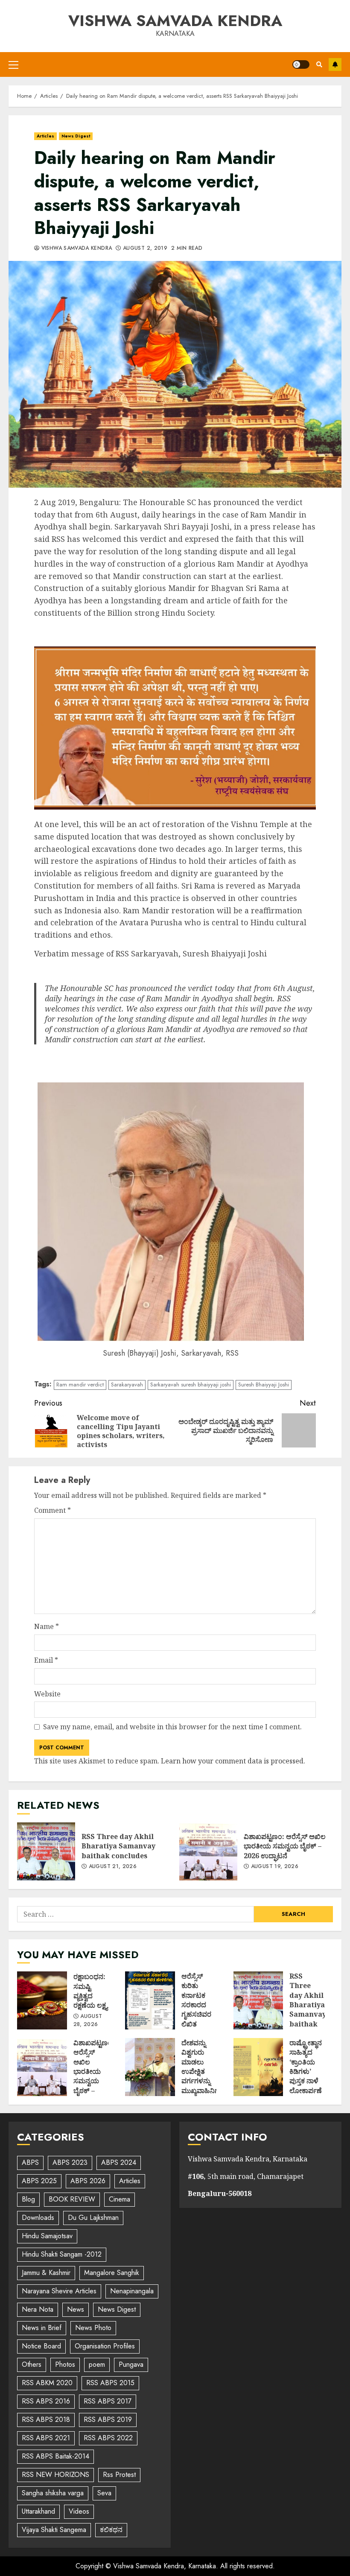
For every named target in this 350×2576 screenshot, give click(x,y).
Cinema (120, 2199)
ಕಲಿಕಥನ (111, 2530)
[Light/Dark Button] (301, 64)
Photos (65, 2364)
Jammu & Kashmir (46, 2273)
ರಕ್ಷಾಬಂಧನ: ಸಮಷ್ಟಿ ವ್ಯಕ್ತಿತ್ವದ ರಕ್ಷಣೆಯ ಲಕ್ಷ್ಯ (42, 2000)
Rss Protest (119, 2475)
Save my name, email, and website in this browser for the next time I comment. (172, 1727)
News (76, 2309)
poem (97, 2364)
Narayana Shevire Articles (59, 2291)
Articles (45, 136)
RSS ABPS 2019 (108, 2420)
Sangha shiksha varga (53, 2493)
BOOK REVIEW (72, 2199)
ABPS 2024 (119, 2162)
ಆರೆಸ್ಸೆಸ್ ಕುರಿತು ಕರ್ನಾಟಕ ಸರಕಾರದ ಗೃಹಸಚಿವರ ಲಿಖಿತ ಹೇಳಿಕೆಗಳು (150, 2000)
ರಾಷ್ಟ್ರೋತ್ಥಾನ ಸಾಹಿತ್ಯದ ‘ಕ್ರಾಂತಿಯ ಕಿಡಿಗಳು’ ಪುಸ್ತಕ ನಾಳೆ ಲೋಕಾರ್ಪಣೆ (258, 2067)
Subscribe (335, 64)
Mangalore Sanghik (112, 2273)
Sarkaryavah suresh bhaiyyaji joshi (191, 1384)
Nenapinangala (132, 2291)
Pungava (131, 2364)
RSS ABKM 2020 (47, 2383)
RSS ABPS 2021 (46, 2438)
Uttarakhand (38, 2511)
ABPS (30, 2162)
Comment (52, 1510)
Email (46, 1660)
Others (32, 2364)
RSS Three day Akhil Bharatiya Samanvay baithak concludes (46, 1851)
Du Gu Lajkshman (93, 2218)
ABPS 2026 (88, 2181)
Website (47, 1694)
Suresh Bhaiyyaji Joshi (264, 1384)
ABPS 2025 (39, 2181)
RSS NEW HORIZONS (55, 2475)
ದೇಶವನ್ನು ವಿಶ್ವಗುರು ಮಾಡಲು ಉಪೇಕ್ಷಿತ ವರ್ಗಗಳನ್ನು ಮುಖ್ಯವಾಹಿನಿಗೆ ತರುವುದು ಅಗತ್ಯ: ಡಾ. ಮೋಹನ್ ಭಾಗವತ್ (150, 2067)
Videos (79, 2511)
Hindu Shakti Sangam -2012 (62, 2254)
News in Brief (42, 2328)
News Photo (93, 2328)
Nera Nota (38, 2309)
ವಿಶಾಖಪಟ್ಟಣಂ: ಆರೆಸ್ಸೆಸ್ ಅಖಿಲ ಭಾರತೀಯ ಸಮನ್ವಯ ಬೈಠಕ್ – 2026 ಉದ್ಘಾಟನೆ (208, 1851)
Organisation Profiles (105, 2346)
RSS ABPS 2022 (108, 2438)
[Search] (319, 64)
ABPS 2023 (70, 2162)
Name (47, 1626)
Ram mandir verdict (80, 1384)
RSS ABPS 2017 (108, 2401)
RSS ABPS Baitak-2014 (55, 2456)
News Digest (76, 136)
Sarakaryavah (127, 1384)
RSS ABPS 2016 (46, 2401)
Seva (104, 2493)
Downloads (38, 2218)
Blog (28, 2199)
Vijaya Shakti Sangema (54, 2530)
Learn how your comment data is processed (232, 1761)
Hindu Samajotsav (47, 2236)
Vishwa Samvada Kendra (175, 20)
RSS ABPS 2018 (46, 2420)
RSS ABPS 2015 (110, 2383)
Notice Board (41, 2346)
